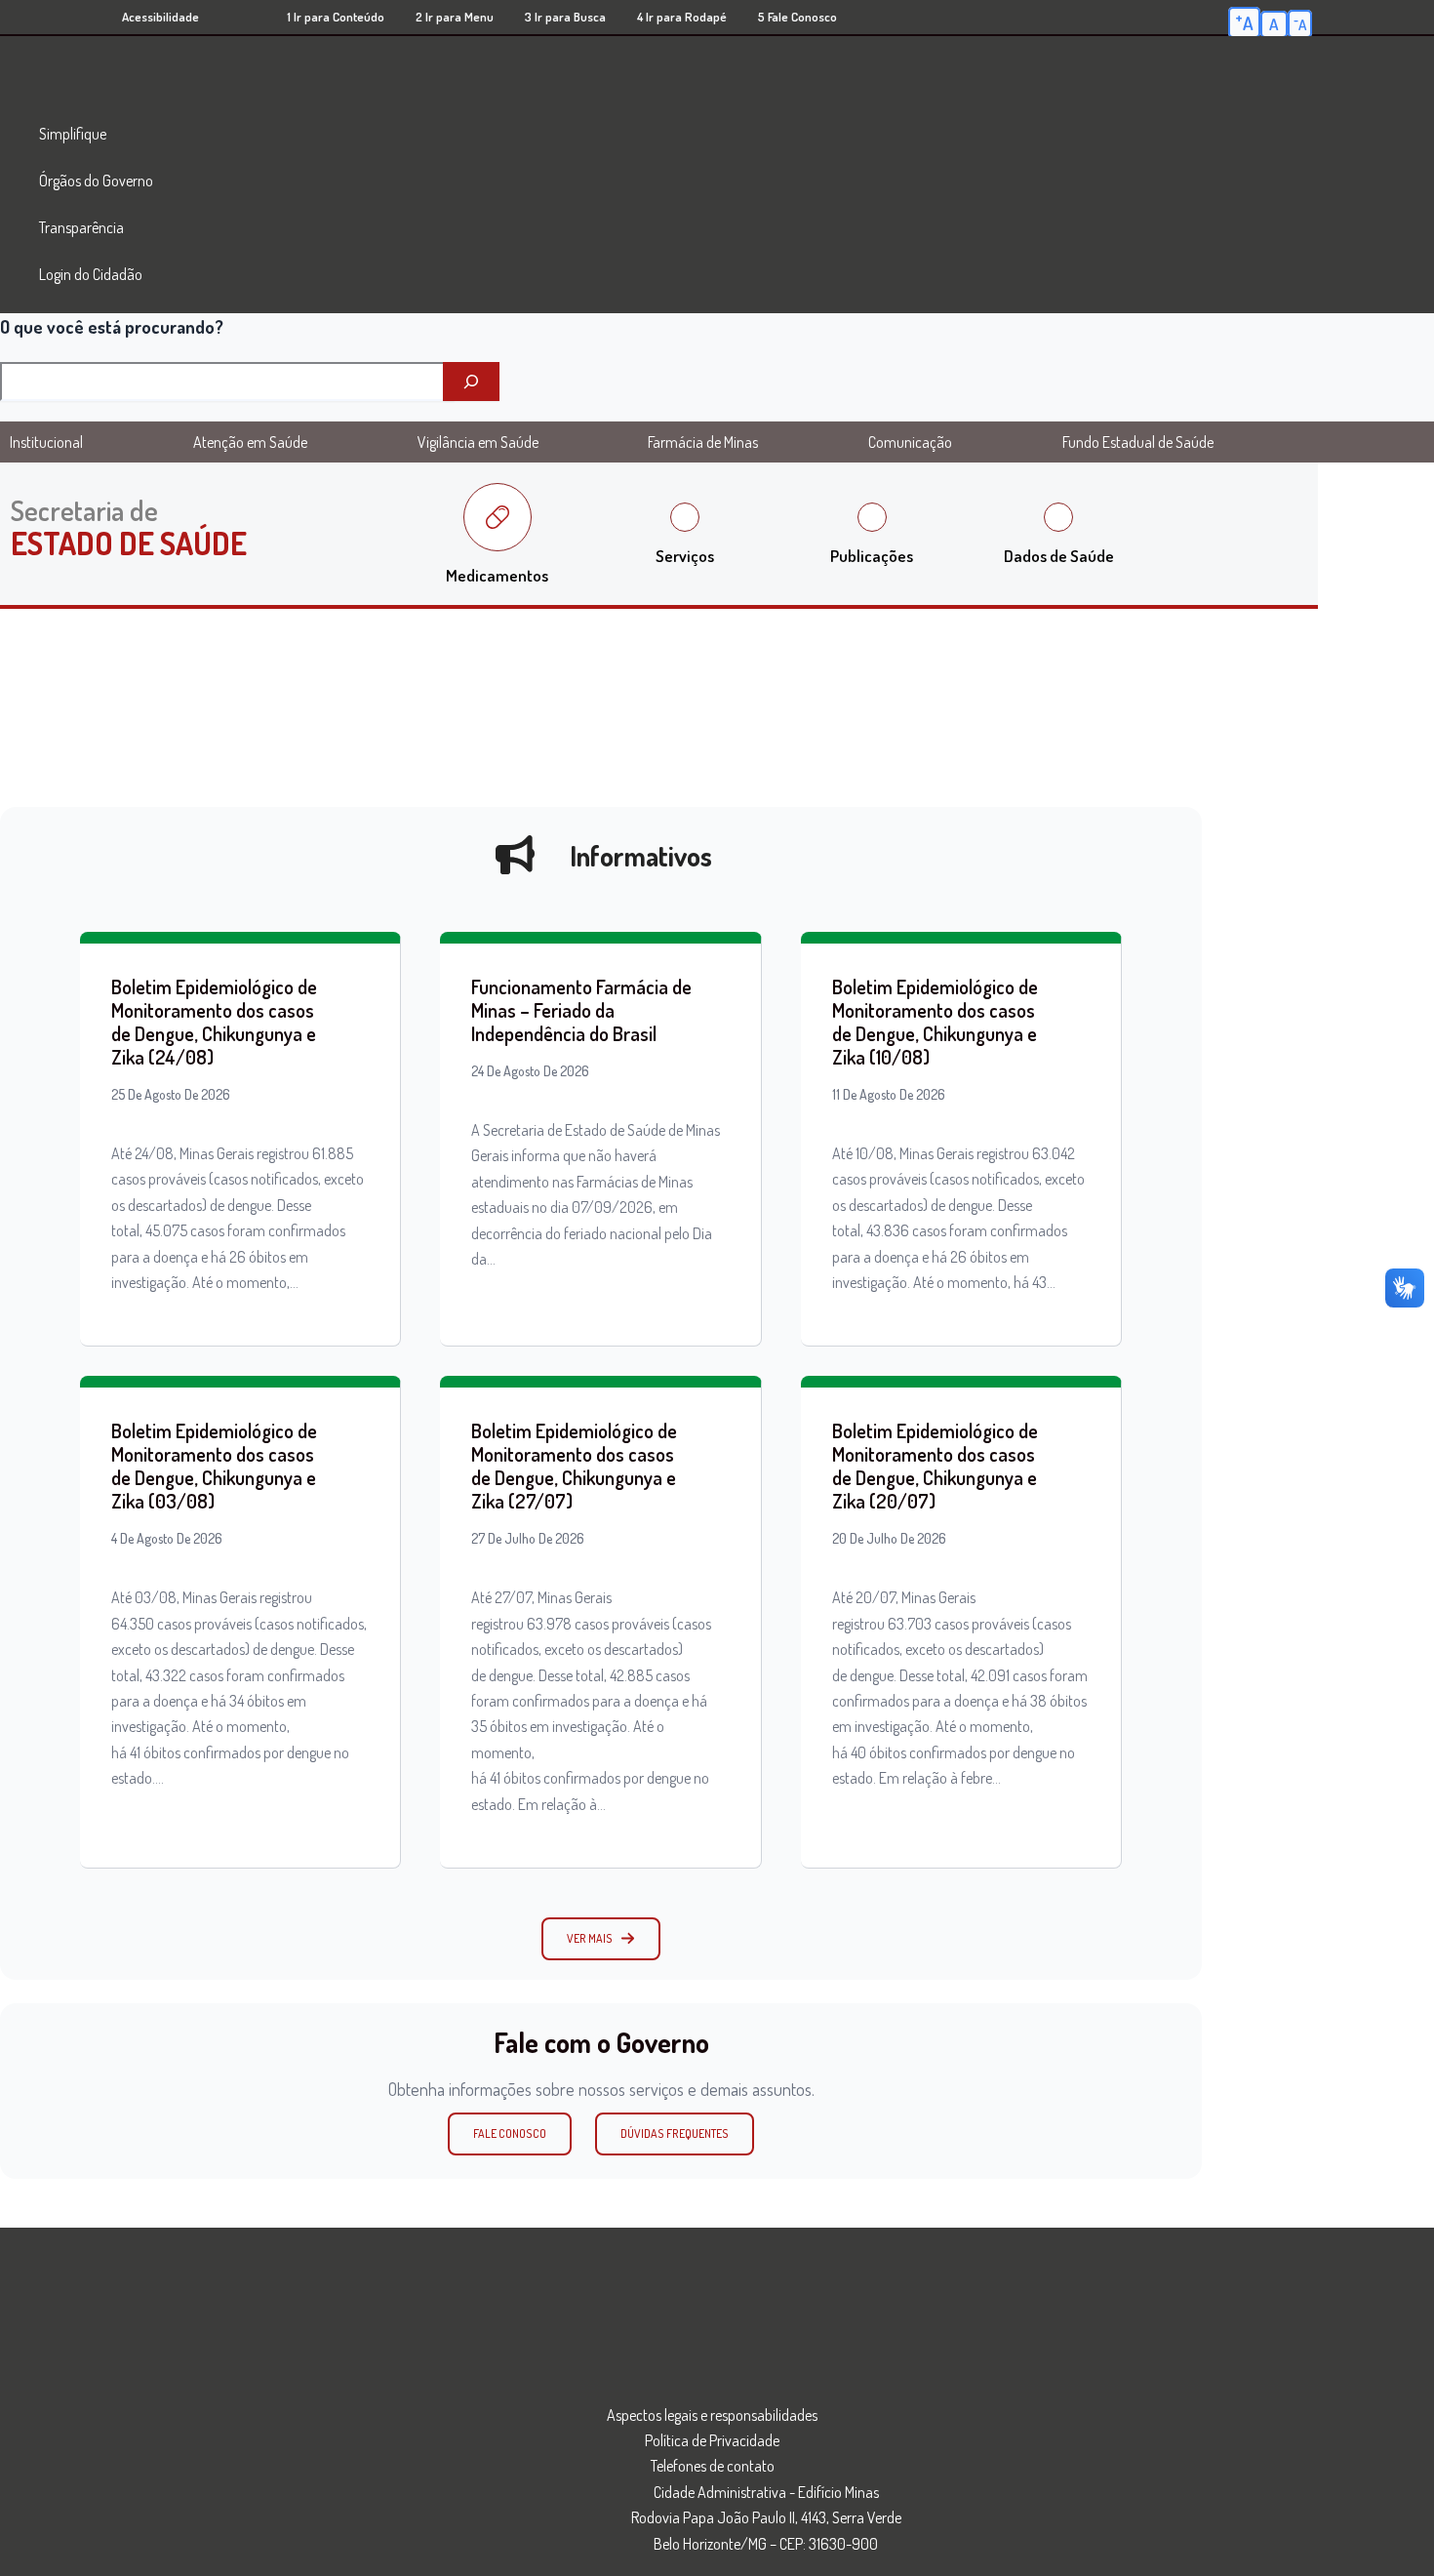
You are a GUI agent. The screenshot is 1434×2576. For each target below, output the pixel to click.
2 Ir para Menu (455, 17)
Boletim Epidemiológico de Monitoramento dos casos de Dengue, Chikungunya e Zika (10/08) (935, 1022)
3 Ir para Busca (565, 17)
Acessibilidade (160, 17)
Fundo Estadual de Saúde (1138, 442)
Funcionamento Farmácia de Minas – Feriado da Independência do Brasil (581, 1010)
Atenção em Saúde (250, 442)
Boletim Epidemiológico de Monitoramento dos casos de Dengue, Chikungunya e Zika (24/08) (214, 1022)
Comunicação (910, 442)
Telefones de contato (713, 2466)
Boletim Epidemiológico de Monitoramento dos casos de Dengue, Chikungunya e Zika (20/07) (935, 1466)
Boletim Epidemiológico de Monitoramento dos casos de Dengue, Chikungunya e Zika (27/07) (574, 1466)
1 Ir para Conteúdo (336, 17)
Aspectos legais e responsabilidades (712, 2415)
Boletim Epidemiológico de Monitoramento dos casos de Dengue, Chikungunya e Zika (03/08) (214, 1466)
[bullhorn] (515, 855)
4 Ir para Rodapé (682, 17)
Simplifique (73, 134)
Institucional (46, 442)
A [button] (1244, 21)
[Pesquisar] (471, 382)
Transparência (81, 227)
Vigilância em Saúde (478, 442)
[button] (601, 1939)
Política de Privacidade (712, 2440)
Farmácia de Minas (703, 442)
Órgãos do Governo (96, 181)
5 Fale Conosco (797, 17)
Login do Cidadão (91, 274)
